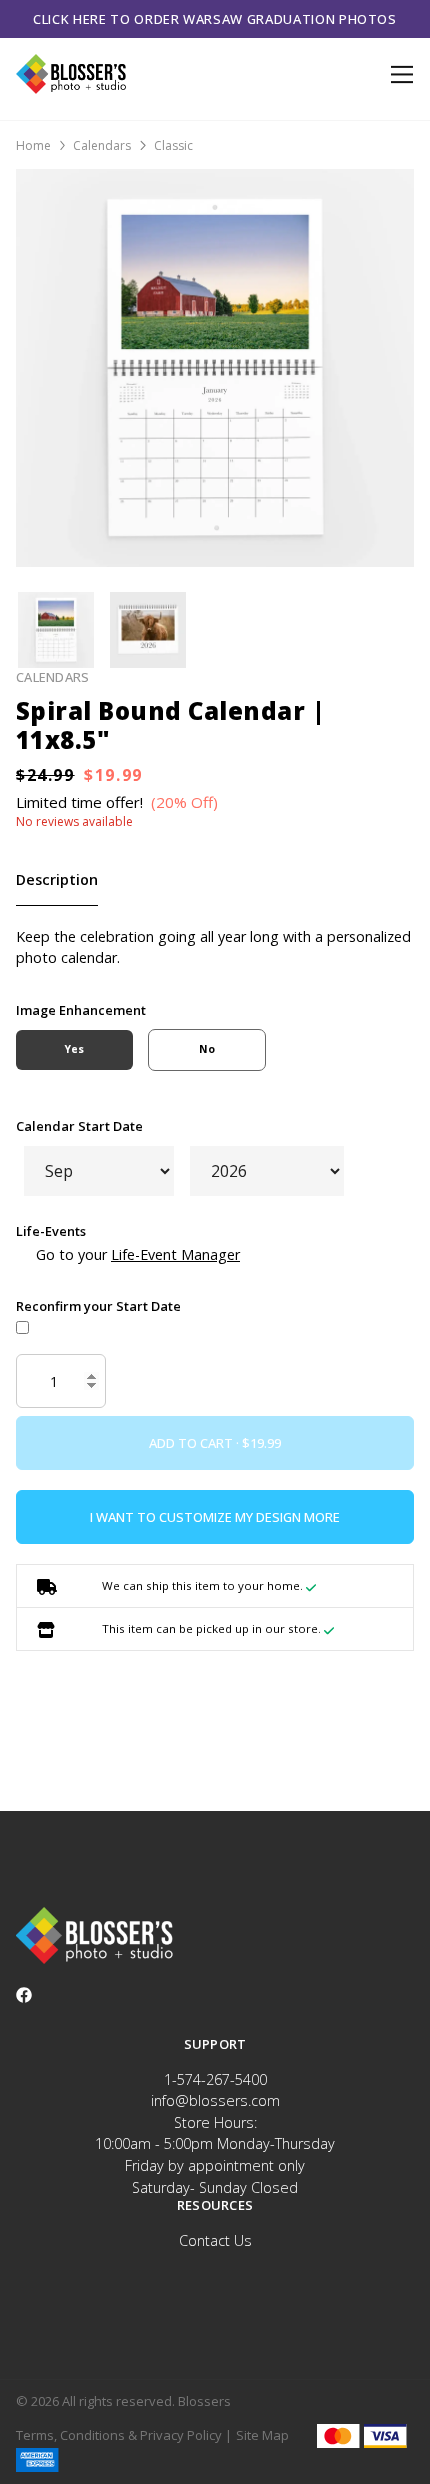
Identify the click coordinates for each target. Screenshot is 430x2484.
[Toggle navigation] (398, 74)
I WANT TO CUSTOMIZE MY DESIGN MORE (215, 1517)
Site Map (262, 2435)
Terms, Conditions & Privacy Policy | (124, 2435)
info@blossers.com (215, 2100)
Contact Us (215, 2240)
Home (33, 145)
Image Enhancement (81, 1010)
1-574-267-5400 (215, 2079)
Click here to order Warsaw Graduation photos (215, 19)
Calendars (102, 145)
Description (57, 879)
